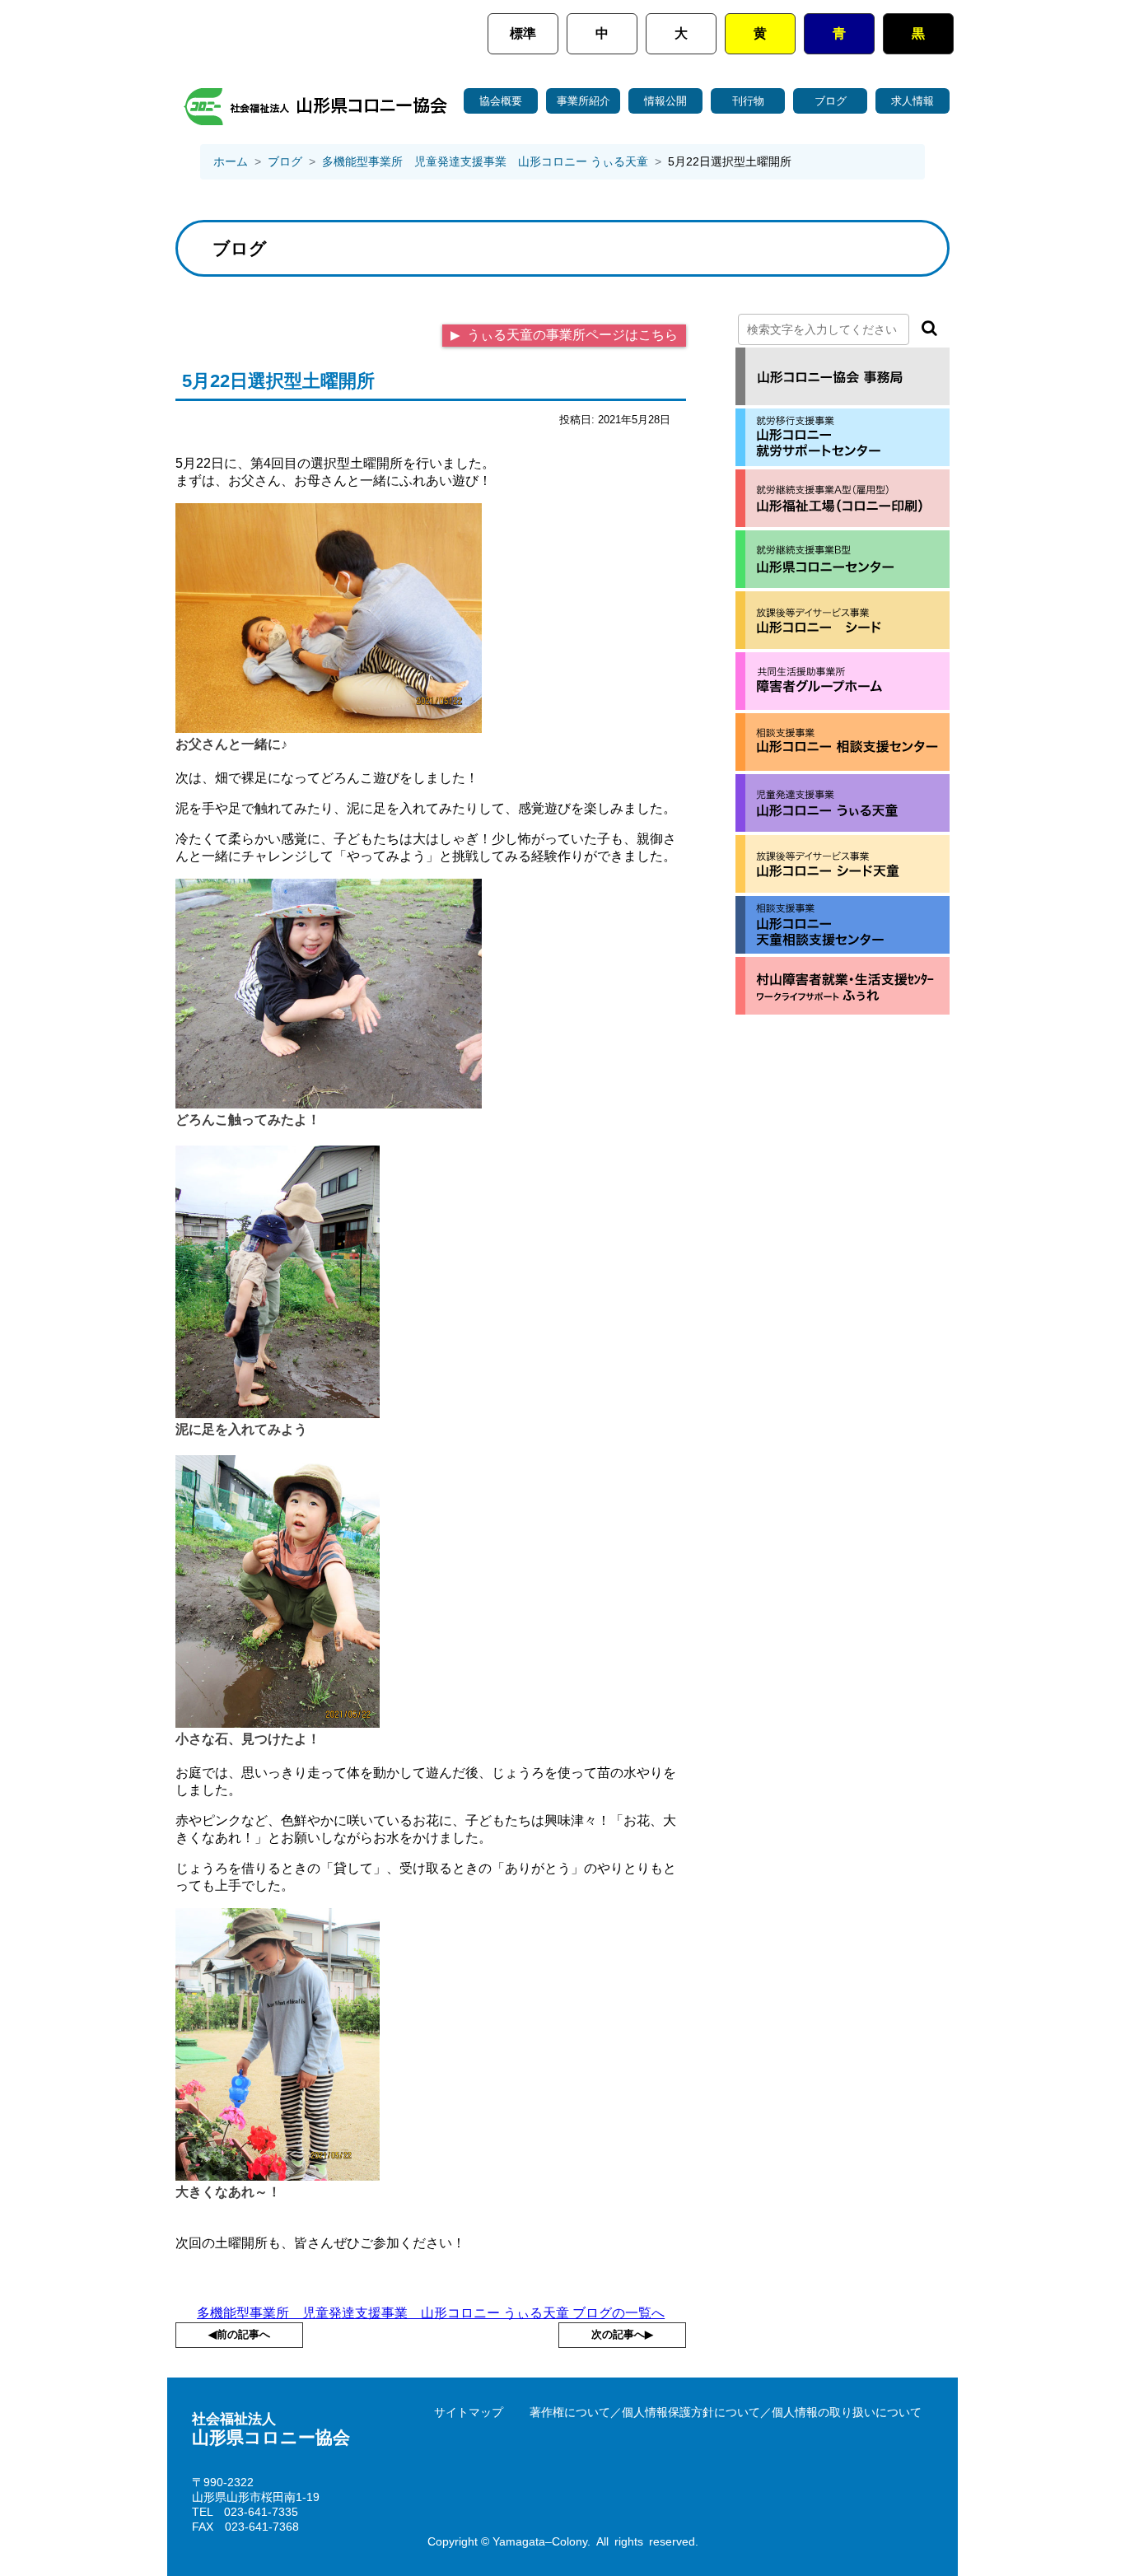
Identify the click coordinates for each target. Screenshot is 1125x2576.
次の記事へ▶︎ (622, 2334)
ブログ (831, 101)
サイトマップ (469, 2412)
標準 (523, 33)
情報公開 (665, 101)
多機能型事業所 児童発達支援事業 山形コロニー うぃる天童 (485, 161)
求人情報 (913, 101)
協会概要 (501, 101)
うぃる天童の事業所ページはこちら (571, 335)
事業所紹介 (584, 101)
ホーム (231, 161)
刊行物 (748, 101)
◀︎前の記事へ (239, 2334)
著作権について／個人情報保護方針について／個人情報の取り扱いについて (726, 2412)
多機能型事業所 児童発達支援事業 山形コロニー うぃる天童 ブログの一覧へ (431, 2313)
